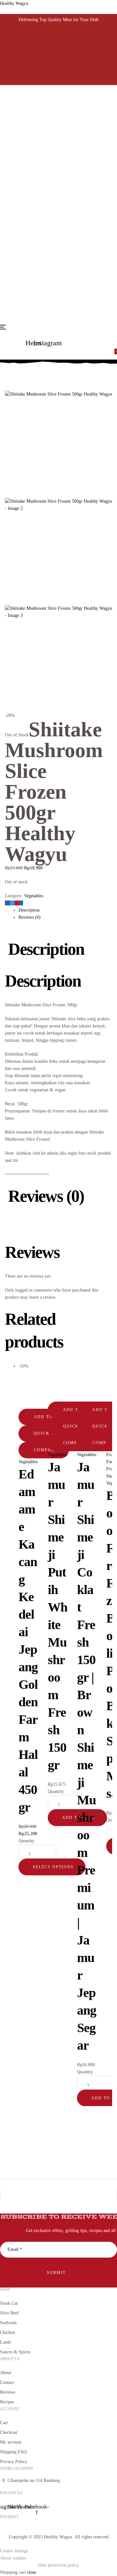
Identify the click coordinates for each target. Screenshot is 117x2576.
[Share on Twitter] (12, 903)
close (32, 2572)
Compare (45, 1450)
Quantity (26, 1841)
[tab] (65, 910)
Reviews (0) (30, 917)
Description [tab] (46, 949)
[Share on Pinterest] (17, 903)
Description (29, 910)
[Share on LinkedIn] (21, 903)
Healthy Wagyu (14, 3)
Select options (53, 1867)
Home (9, 370)
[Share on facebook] (7, 903)
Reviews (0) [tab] (46, 1196)
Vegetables (34, 370)
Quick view (49, 1433)
